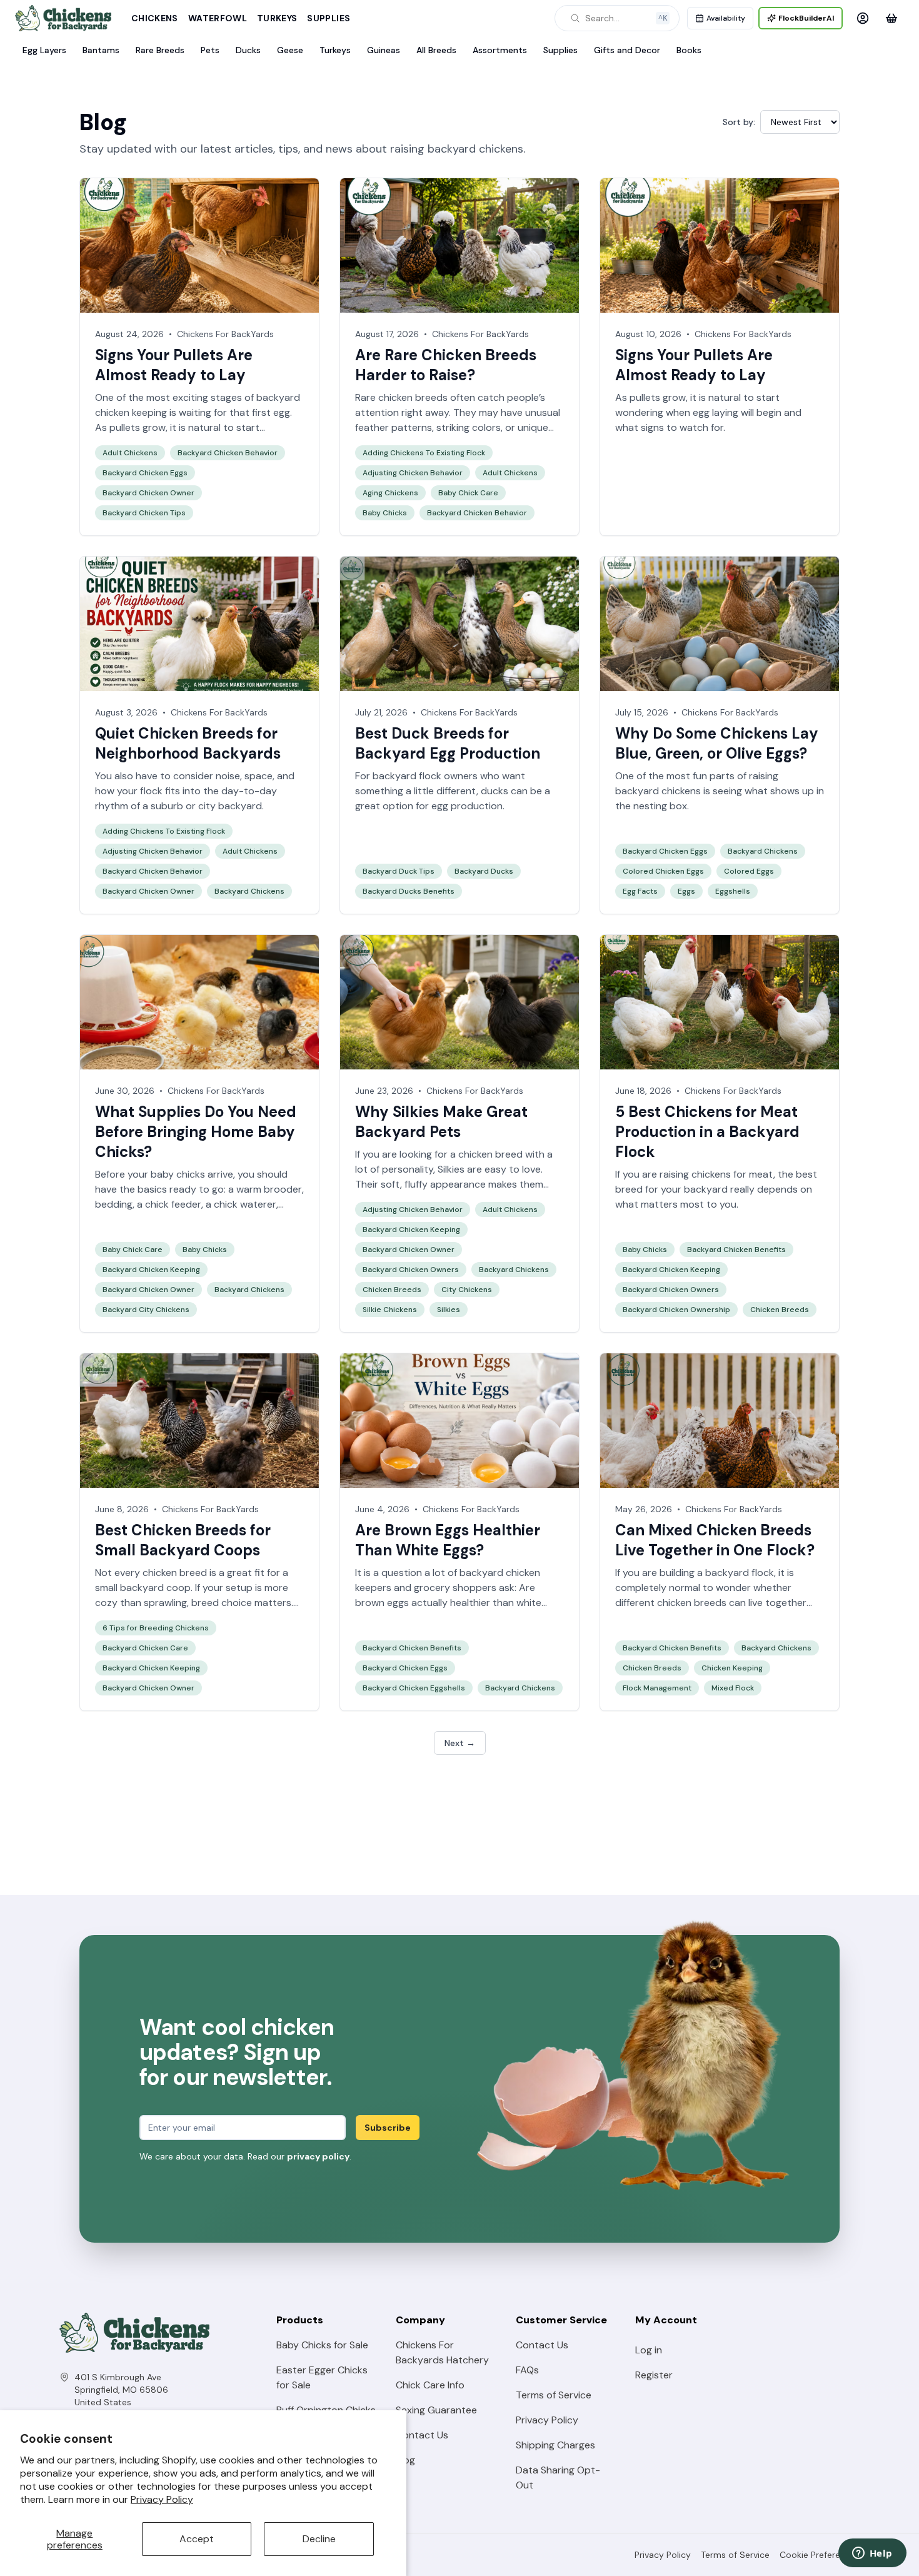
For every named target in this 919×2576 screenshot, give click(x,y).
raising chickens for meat (716, 1174)
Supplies (329, 18)
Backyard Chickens (249, 891)
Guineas (384, 50)
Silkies (451, 1169)
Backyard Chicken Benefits (736, 1250)
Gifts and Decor (627, 50)
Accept (197, 2539)
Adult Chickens (130, 453)
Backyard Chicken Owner (148, 493)
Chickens (155, 18)
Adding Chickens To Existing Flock (424, 453)
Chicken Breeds (392, 1290)
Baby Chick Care (468, 493)
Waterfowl (218, 18)
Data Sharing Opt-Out (558, 2478)
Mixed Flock (733, 1688)
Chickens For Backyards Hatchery (442, 2352)
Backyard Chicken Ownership (676, 1310)
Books (689, 50)
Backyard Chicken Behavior (228, 453)
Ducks (248, 50)
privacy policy (318, 2156)
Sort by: (739, 122)
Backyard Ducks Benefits (409, 891)
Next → (460, 1743)
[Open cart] (891, 18)
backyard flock (740, 1573)
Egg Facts (640, 891)
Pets (210, 50)
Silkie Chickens (390, 1310)
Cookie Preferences (820, 2555)
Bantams (101, 50)
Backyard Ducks (484, 871)
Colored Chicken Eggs (663, 871)
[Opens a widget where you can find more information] (872, 2554)
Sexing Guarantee (436, 2410)
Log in (649, 2350)
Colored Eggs (749, 871)
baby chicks (178, 1174)
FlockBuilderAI (806, 18)
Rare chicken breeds (401, 397)
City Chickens (467, 1290)
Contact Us (422, 2435)
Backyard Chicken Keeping (151, 1270)
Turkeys (277, 18)
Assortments (500, 50)
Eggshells (733, 891)
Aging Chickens (390, 493)
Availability (726, 18)
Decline (319, 2539)
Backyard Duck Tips (399, 871)
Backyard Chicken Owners (411, 1270)
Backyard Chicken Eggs (145, 473)
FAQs (527, 2370)
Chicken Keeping (732, 1668)
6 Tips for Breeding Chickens (156, 1628)
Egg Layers (44, 50)
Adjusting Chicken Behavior (413, 473)
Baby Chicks (385, 513)
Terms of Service (554, 2395)
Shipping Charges (555, 2445)
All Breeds (436, 50)
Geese (290, 50)
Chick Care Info (430, 2385)
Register (654, 2375)
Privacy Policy (162, 2499)
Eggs (686, 891)
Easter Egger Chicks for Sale (322, 2377)
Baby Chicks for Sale (322, 2345)
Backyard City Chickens (146, 1310)
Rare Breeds (160, 50)
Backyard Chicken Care (145, 1648)
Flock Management (657, 1688)
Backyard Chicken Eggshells (414, 1688)
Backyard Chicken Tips (144, 513)
